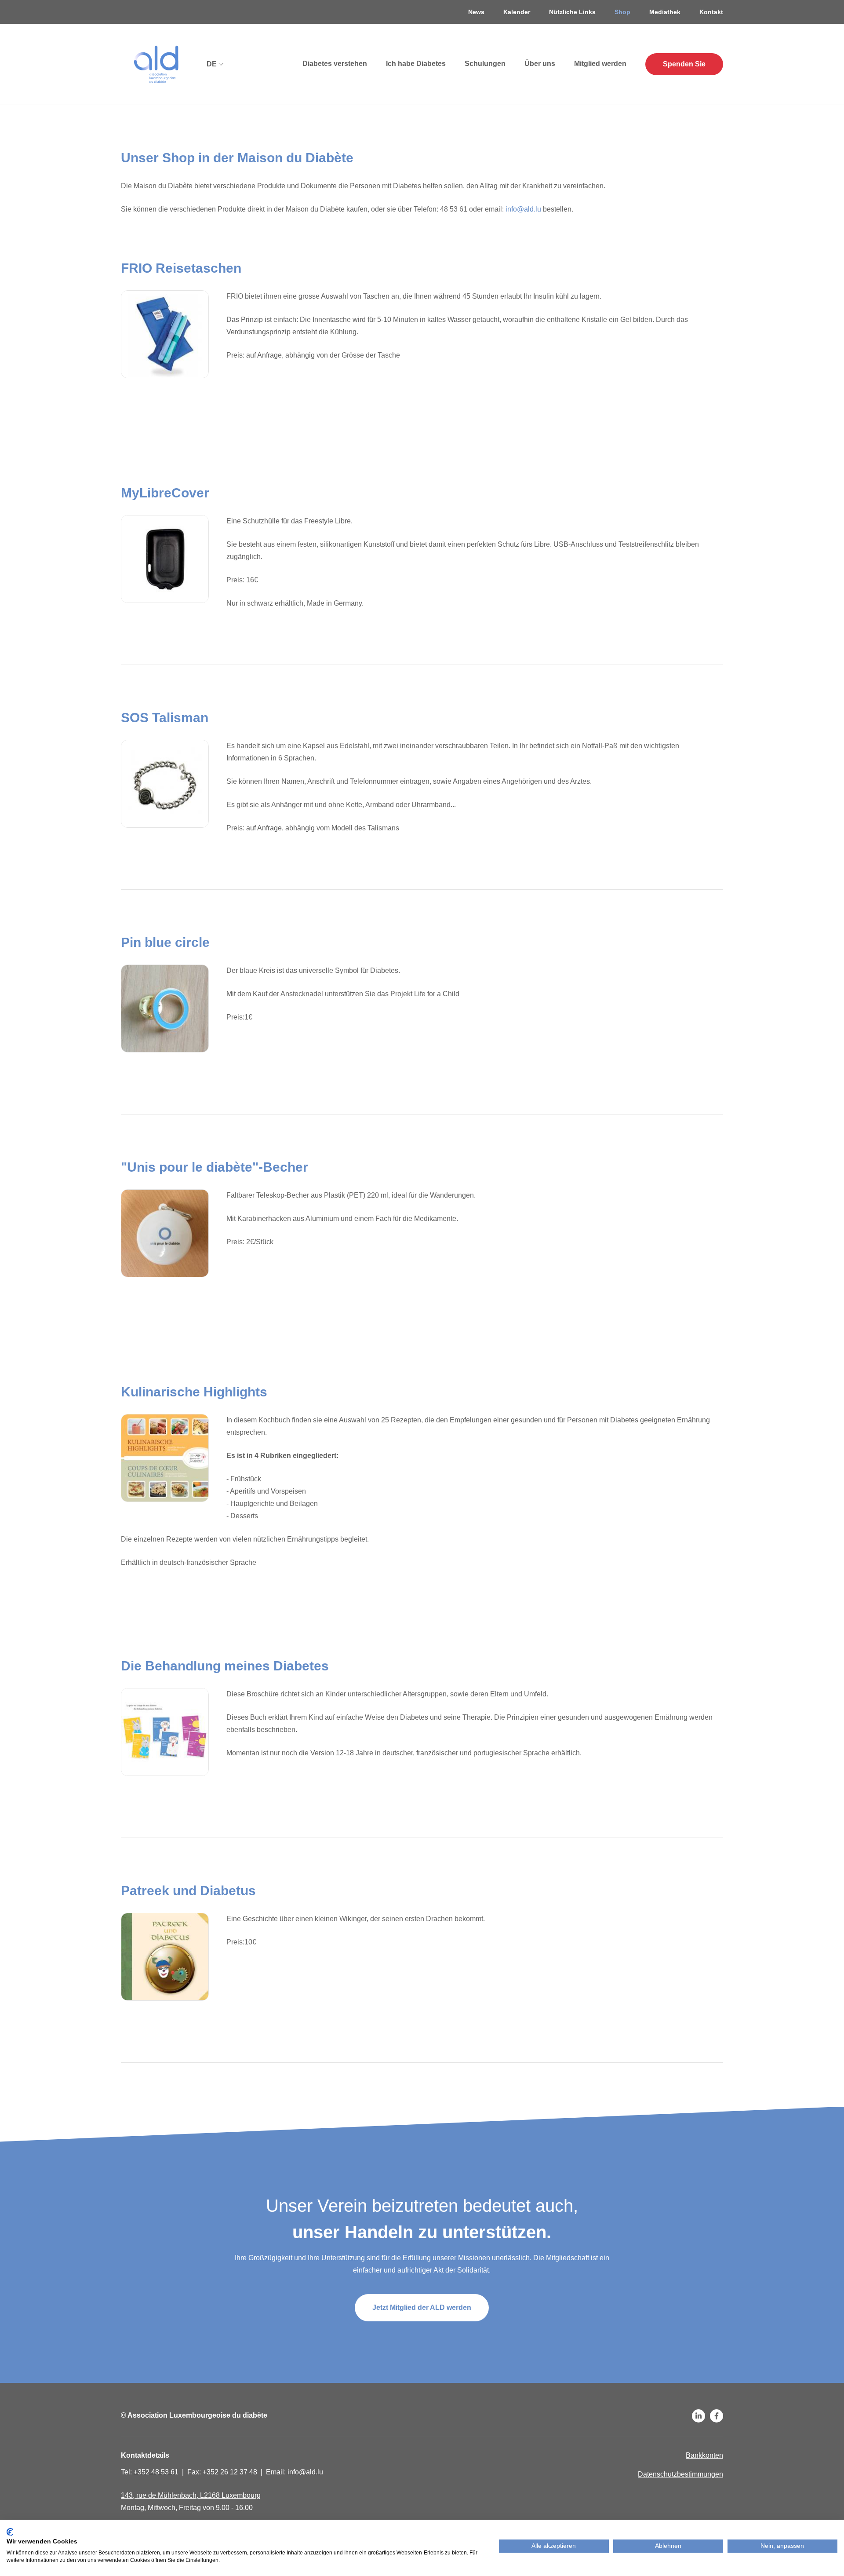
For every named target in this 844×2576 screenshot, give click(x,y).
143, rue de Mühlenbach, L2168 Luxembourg (191, 2495)
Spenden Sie (684, 64)
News (476, 12)
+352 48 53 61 (156, 2472)
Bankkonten (704, 2455)
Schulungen (485, 64)
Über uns (540, 64)
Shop (622, 12)
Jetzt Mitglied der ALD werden (422, 2307)
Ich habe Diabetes (416, 64)
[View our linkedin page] (698, 2416)
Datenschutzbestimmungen (680, 2474)
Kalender (517, 12)
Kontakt (711, 12)
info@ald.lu (523, 209)
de (212, 64)
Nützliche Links (572, 12)
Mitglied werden (600, 64)
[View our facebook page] (717, 2416)
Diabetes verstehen (335, 64)
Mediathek (665, 12)
